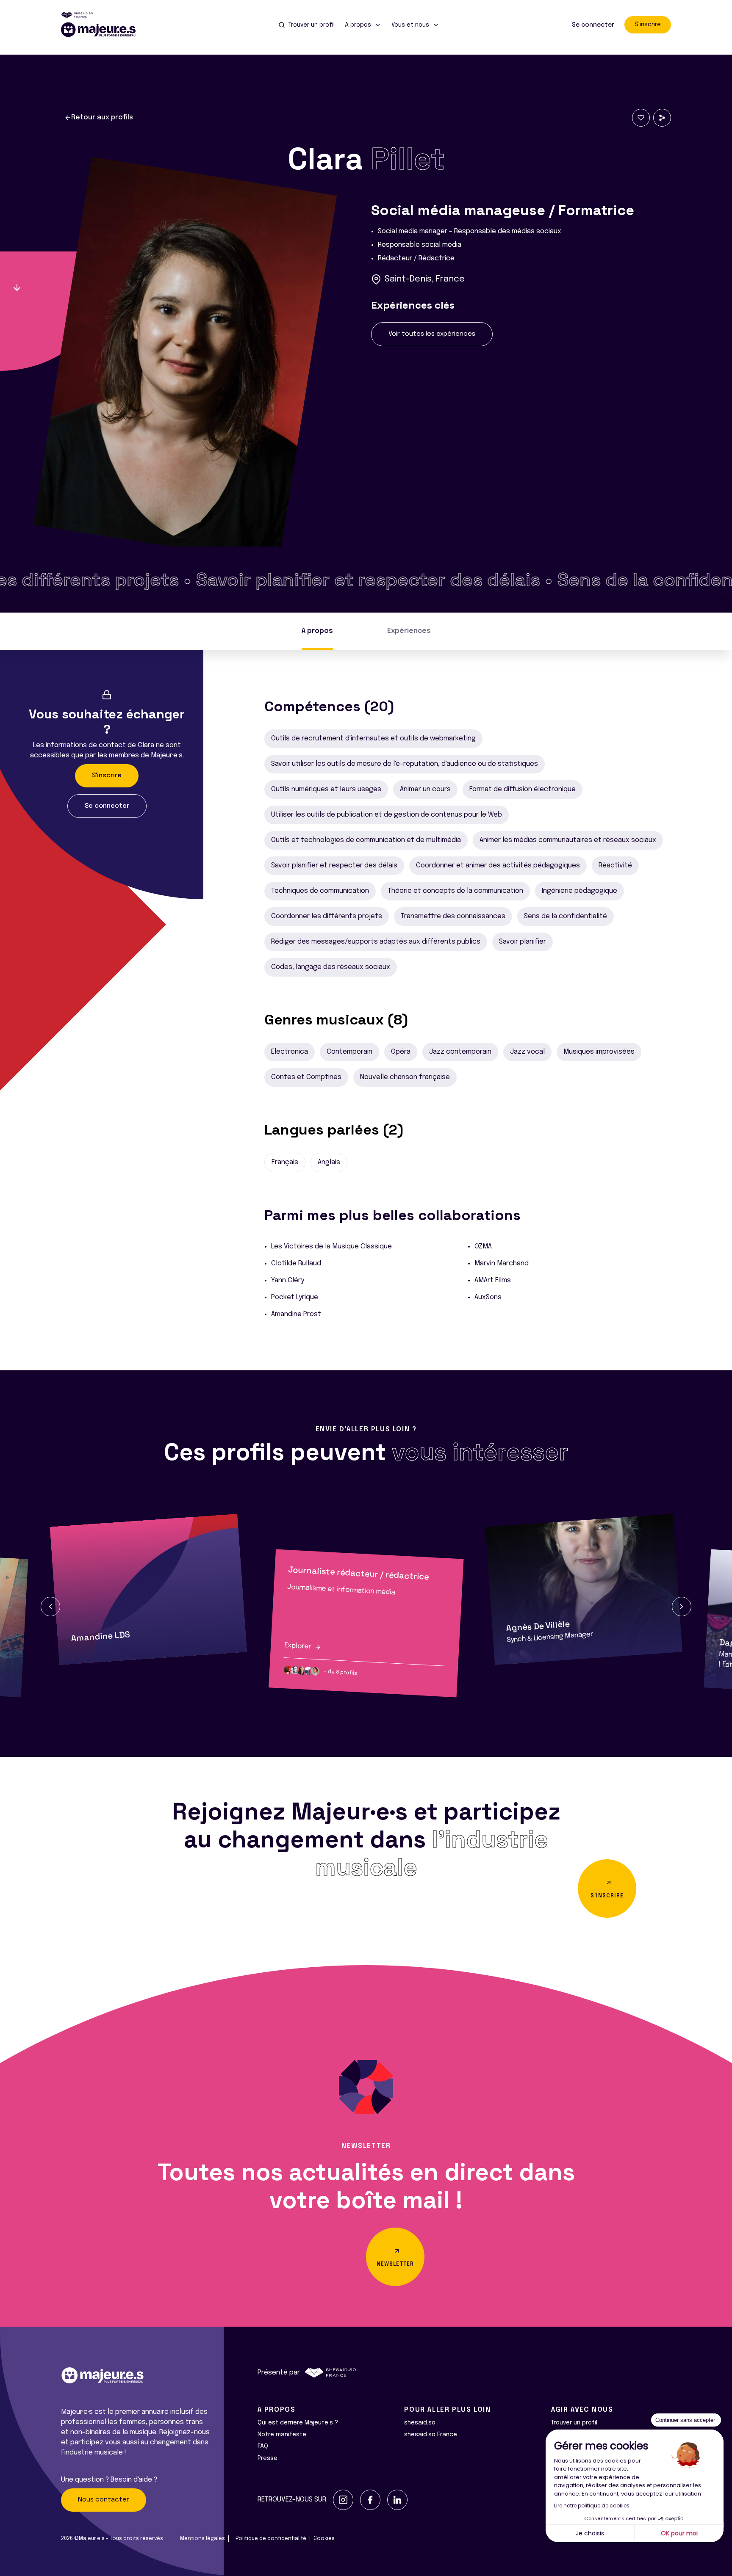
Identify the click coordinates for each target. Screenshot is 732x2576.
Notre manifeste (282, 2435)
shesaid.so (420, 2423)
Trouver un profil (574, 2423)
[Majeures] (103, 30)
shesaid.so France (431, 2435)
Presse (268, 2458)
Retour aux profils (102, 117)
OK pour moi (679, 2533)
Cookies (324, 2539)
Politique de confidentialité (271, 2539)
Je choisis (590, 2533)
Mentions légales (202, 2539)
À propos (317, 631)
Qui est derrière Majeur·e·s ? (298, 2423)
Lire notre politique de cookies (592, 2506)
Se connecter (593, 25)
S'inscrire (648, 25)
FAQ (263, 2446)
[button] (50, 1607)
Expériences (409, 631)
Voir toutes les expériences (432, 334)
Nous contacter (104, 2500)
